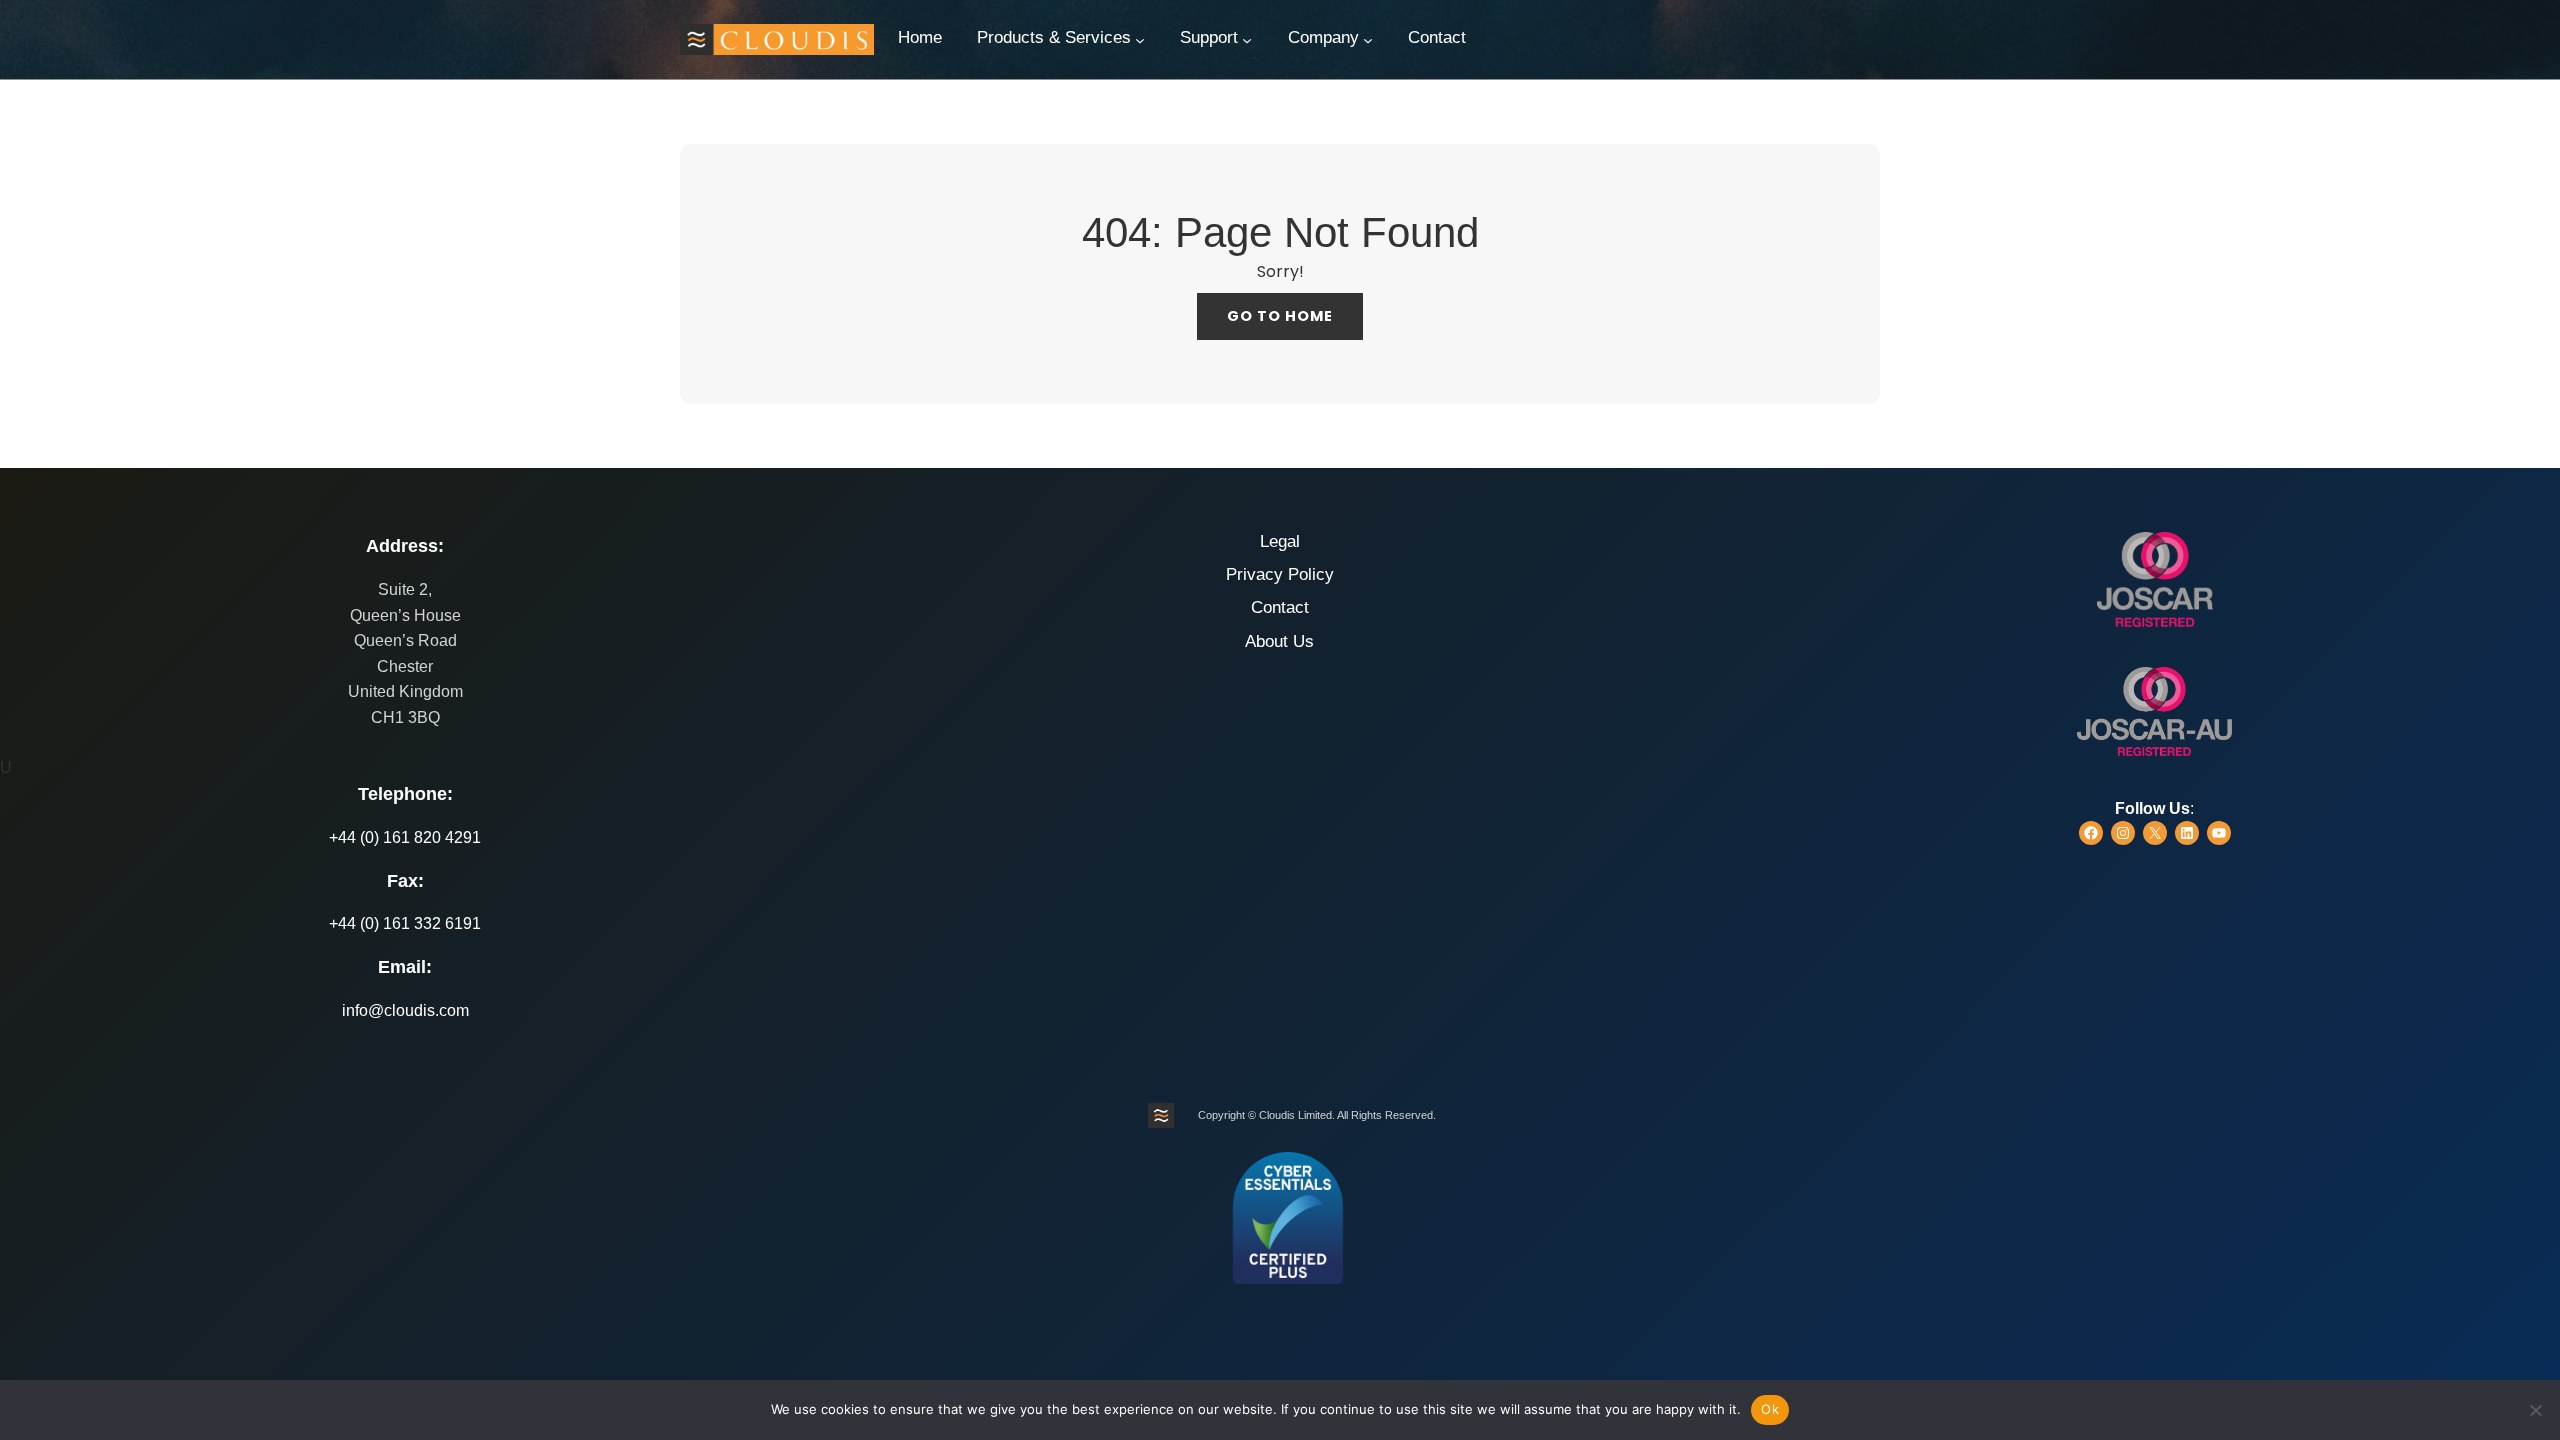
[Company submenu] (1368, 40)
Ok (1770, 1409)
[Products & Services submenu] (1140, 40)
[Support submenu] (1247, 40)
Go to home (1280, 316)
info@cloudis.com (405, 1010)
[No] (2535, 1410)
